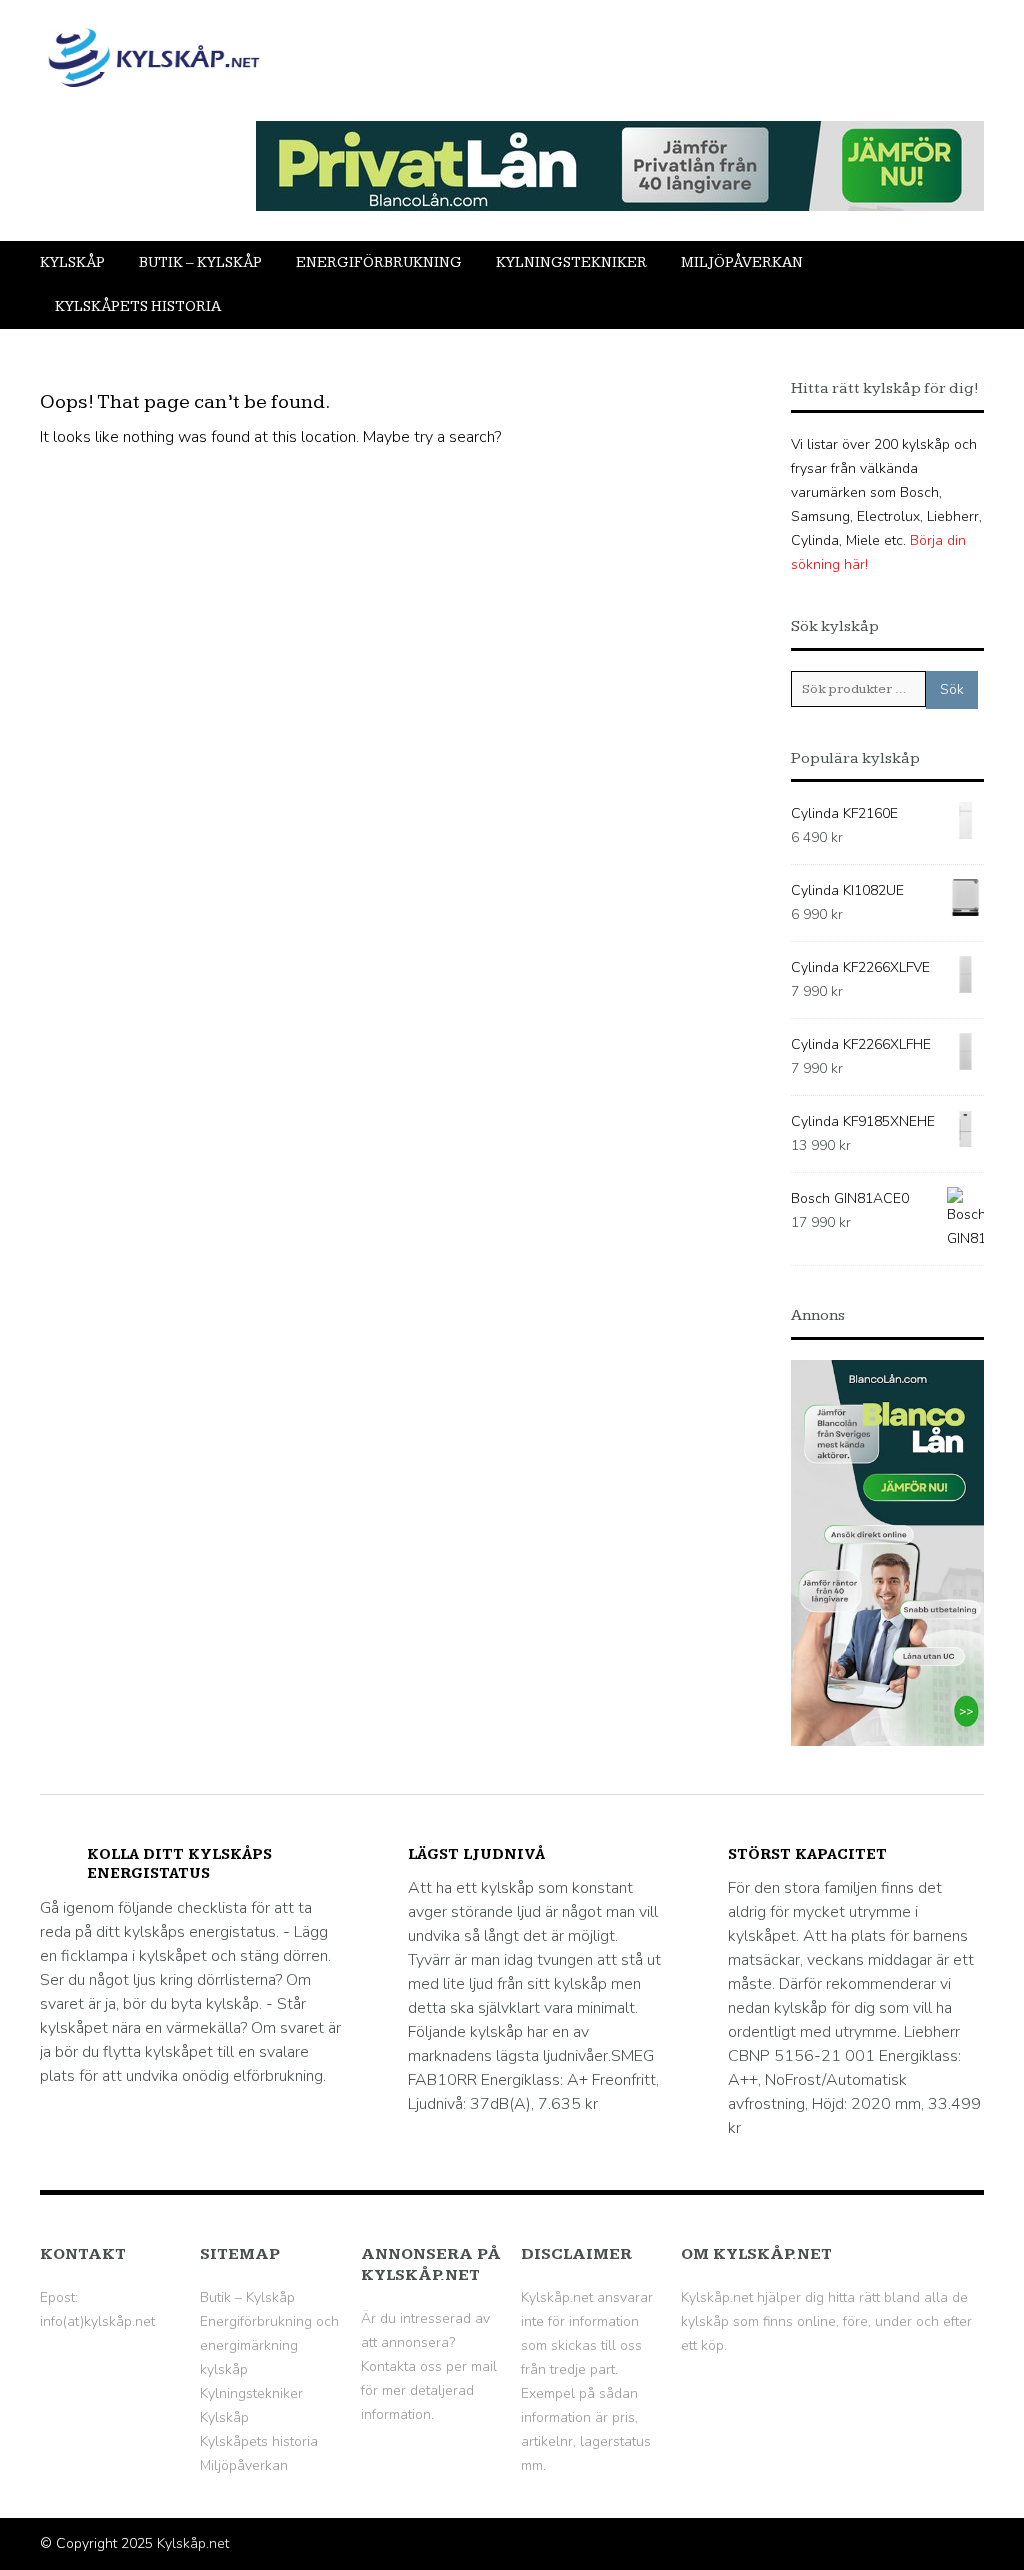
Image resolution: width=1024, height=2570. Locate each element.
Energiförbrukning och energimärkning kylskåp (269, 2345)
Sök (952, 689)
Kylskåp (72, 262)
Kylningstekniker (571, 262)
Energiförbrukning (379, 262)
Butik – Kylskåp (200, 262)
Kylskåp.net (193, 2543)
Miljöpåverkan (742, 262)
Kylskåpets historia (138, 306)
